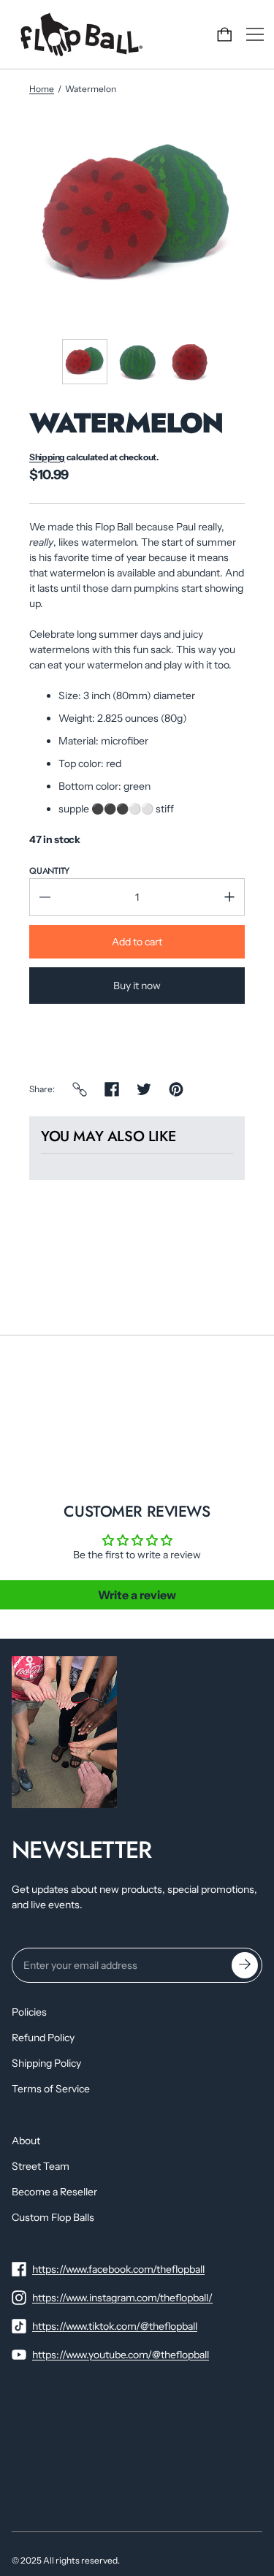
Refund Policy (43, 2038)
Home (42, 89)
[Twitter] (144, 1089)
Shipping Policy (46, 2063)
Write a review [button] (137, 1595)
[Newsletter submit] (245, 1965)
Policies (29, 2012)
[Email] (80, 1089)
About (26, 2141)
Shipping (47, 457)
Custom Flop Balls (53, 2217)
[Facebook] (112, 1089)
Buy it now (137, 986)
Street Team (41, 2166)
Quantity (49, 871)
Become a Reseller (54, 2192)
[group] (85, 362)
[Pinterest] (176, 1089)
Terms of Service (51, 2089)
